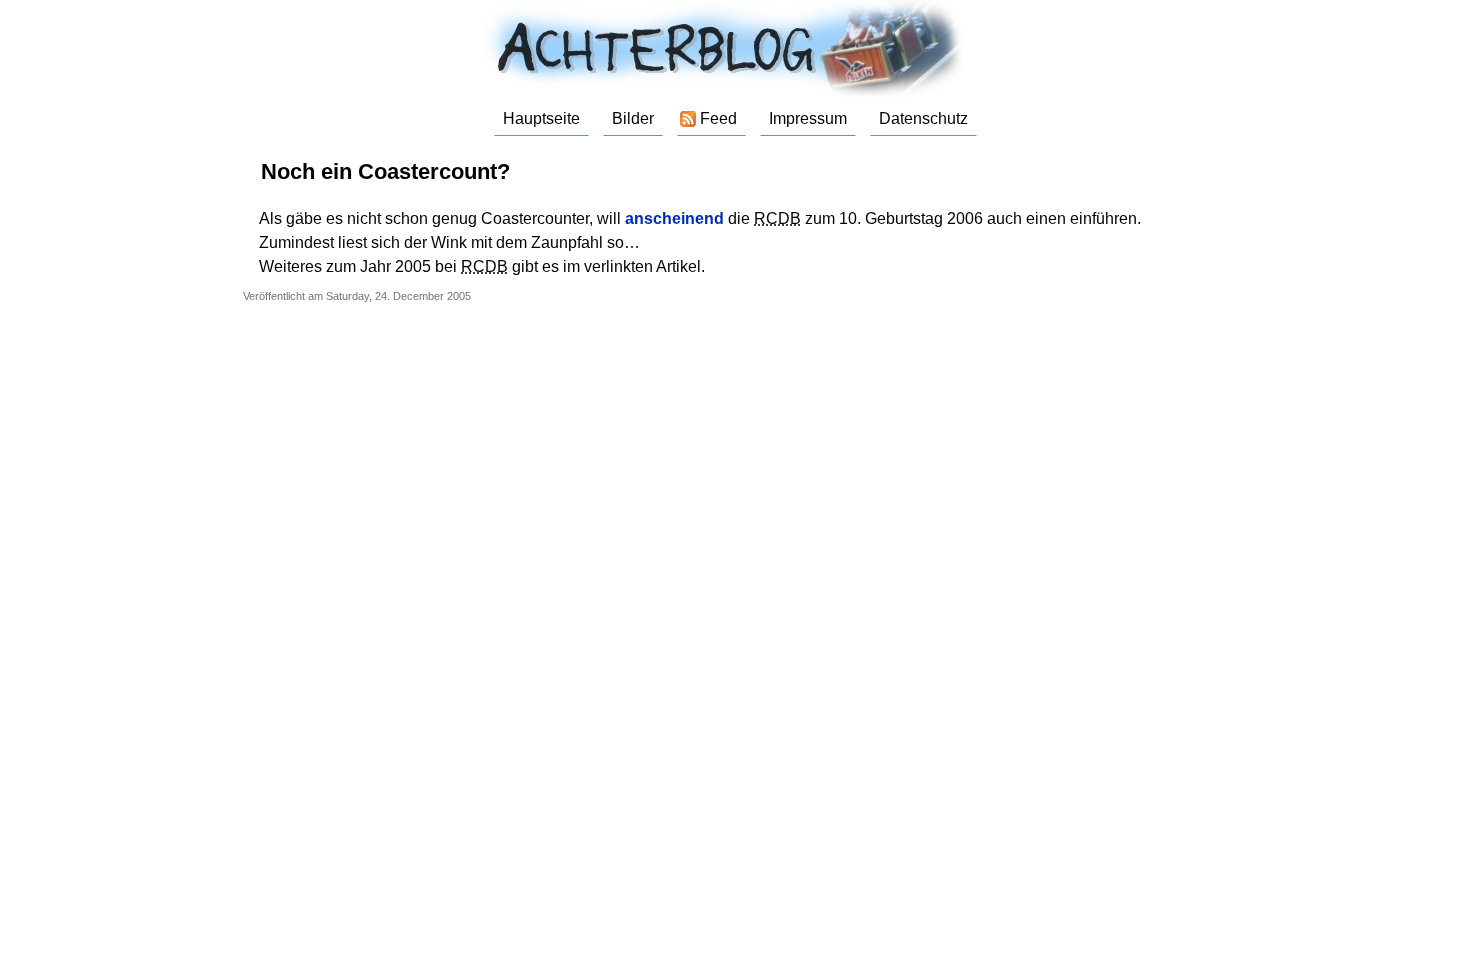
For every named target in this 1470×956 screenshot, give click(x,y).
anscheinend (674, 218)
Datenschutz (923, 118)
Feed (718, 118)
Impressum (808, 118)
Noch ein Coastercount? (385, 171)
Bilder (633, 118)
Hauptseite (541, 118)
